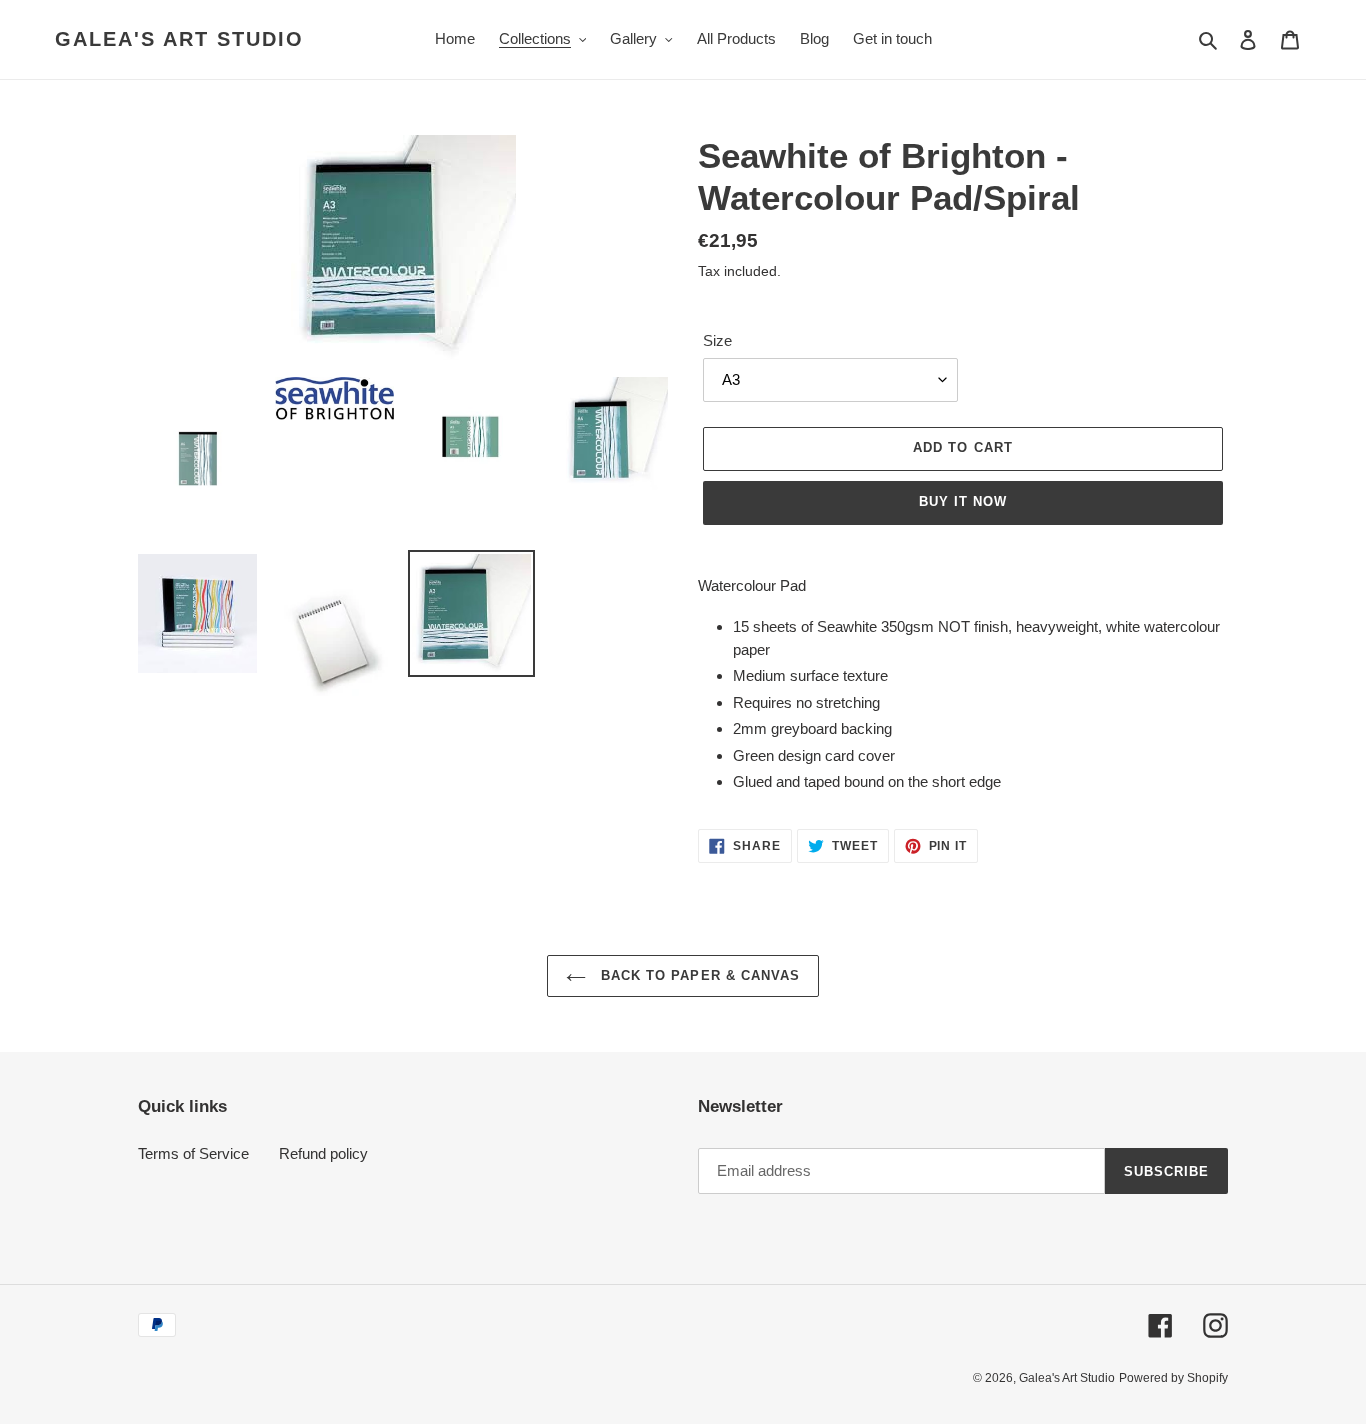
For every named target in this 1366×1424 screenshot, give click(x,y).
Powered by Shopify (1173, 1378)
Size (717, 340)
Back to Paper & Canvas (698, 975)
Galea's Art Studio (179, 39)
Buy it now (963, 501)
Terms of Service (193, 1153)
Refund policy (323, 1153)
